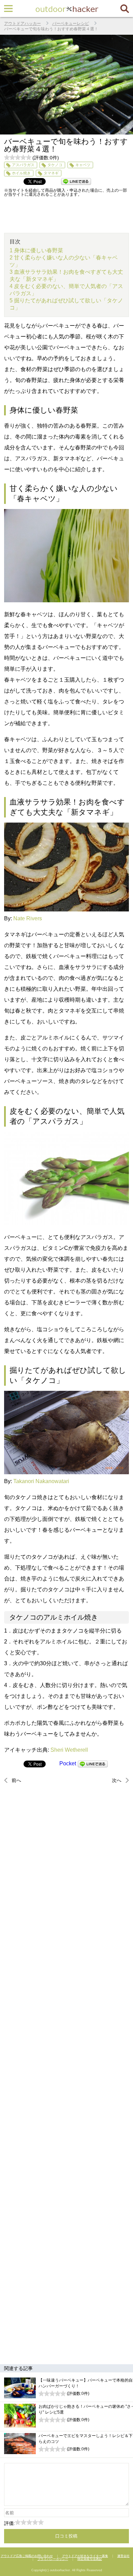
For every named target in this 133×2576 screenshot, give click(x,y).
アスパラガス (23, 165)
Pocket (68, 1763)
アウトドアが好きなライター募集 (85, 2556)
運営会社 (123, 2556)
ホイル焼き (21, 173)
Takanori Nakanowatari (41, 1481)
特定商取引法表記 (90, 2559)
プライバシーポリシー (53, 2559)
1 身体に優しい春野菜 (36, 250)
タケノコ (55, 165)
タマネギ (51, 173)
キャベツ (83, 165)
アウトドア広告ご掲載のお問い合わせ (27, 2556)
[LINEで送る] (93, 1763)
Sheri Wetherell (69, 1750)
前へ (16, 1780)
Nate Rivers (28, 918)
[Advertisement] (67, 2073)
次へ (117, 1780)
